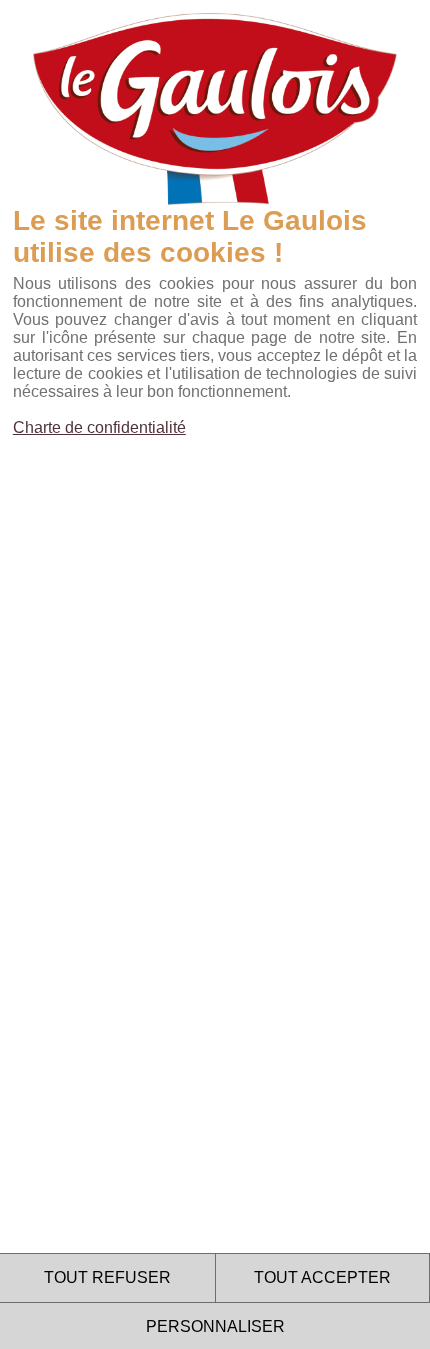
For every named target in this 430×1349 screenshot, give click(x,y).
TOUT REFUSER (107, 1277)
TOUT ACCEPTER (322, 1277)
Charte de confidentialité (99, 427)
